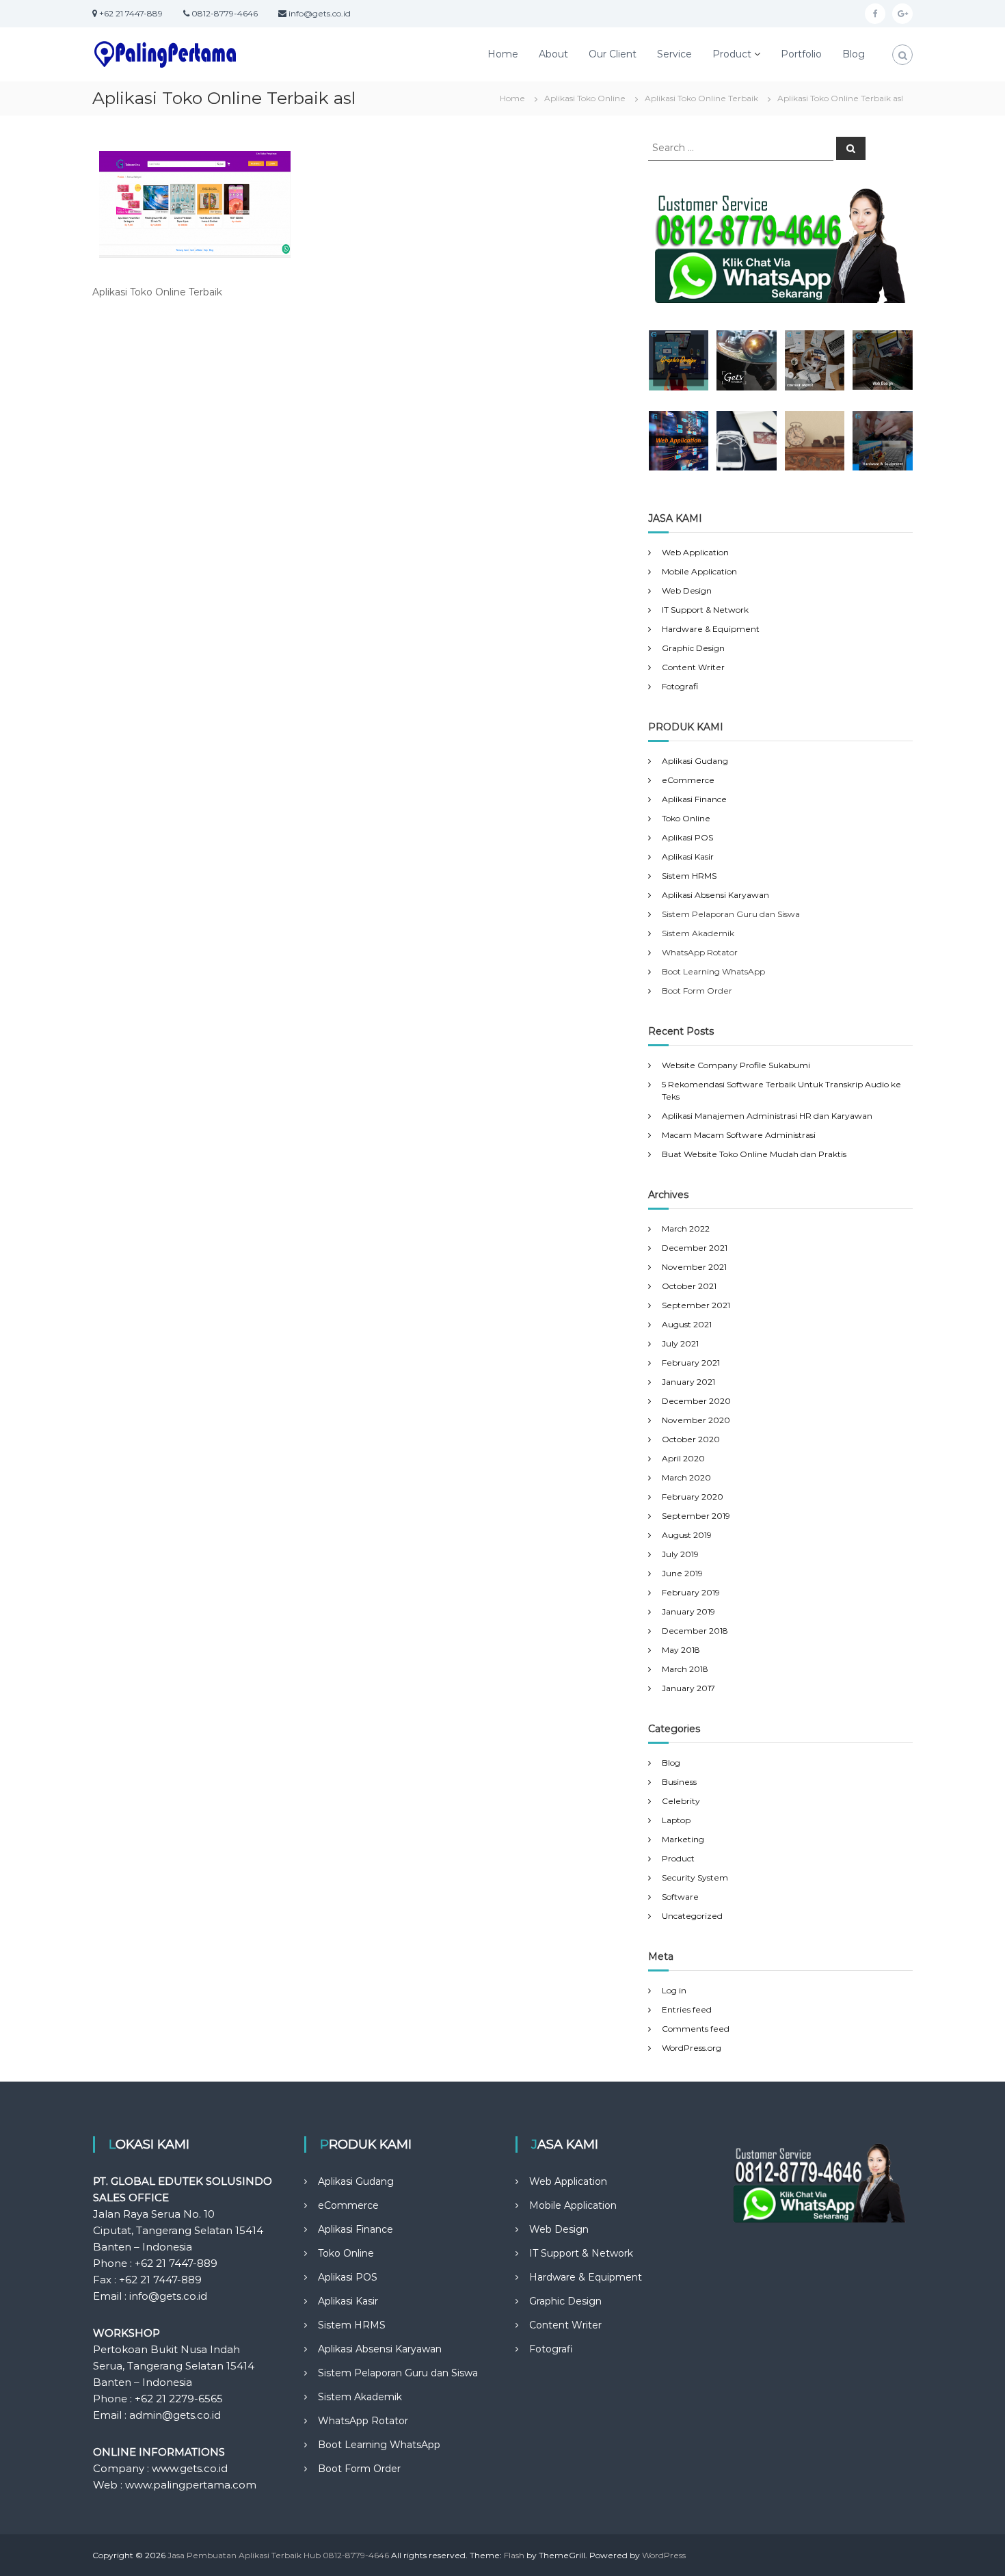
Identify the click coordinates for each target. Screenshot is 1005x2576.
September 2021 (696, 1305)
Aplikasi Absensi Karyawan (715, 895)
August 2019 (687, 1535)
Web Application (695, 552)
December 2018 (695, 1631)
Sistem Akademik (360, 2397)
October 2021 (689, 1286)
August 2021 (687, 1324)
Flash (514, 2555)
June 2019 (682, 1573)
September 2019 (696, 1516)
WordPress (664, 2555)
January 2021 (688, 1382)
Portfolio (801, 54)
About (553, 54)
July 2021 (680, 1343)
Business (679, 1782)
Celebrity (681, 1801)
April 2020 (683, 1458)
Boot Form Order (359, 2469)
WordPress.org (692, 2048)
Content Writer (693, 667)
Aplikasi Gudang (695, 761)
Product (732, 54)
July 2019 (680, 1554)
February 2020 (693, 1497)
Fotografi (680, 686)
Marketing (683, 1839)
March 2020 (686, 1477)
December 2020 (696, 1401)
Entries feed (687, 2009)
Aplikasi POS (687, 837)
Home (503, 54)
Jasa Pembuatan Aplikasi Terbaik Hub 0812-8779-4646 (278, 2555)
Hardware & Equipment (711, 629)
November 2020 (696, 1420)
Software (680, 1897)
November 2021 (694, 1267)
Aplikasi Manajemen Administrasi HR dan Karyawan (767, 1116)
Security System (695, 1877)
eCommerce (688, 780)
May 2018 (681, 1650)
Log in (674, 1990)
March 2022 (686, 1229)
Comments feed (696, 2029)
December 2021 (695, 1248)
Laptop (676, 1820)
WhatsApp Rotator (363, 2421)
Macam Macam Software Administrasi (739, 1135)
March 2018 (685, 1669)
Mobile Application (699, 571)
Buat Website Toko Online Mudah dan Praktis (754, 1154)
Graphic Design (693, 648)
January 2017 (688, 1688)
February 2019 (691, 1592)
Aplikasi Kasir (688, 857)
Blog (854, 54)
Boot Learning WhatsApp (379, 2445)
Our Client (613, 54)
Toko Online (686, 818)
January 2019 (688, 1611)
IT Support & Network (705, 610)
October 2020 (691, 1439)
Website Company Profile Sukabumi (736, 1065)
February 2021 (691, 1363)
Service (674, 54)
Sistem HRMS (689, 876)
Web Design (687, 590)
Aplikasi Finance (694, 799)
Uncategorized (692, 1916)
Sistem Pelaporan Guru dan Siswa (398, 2373)
